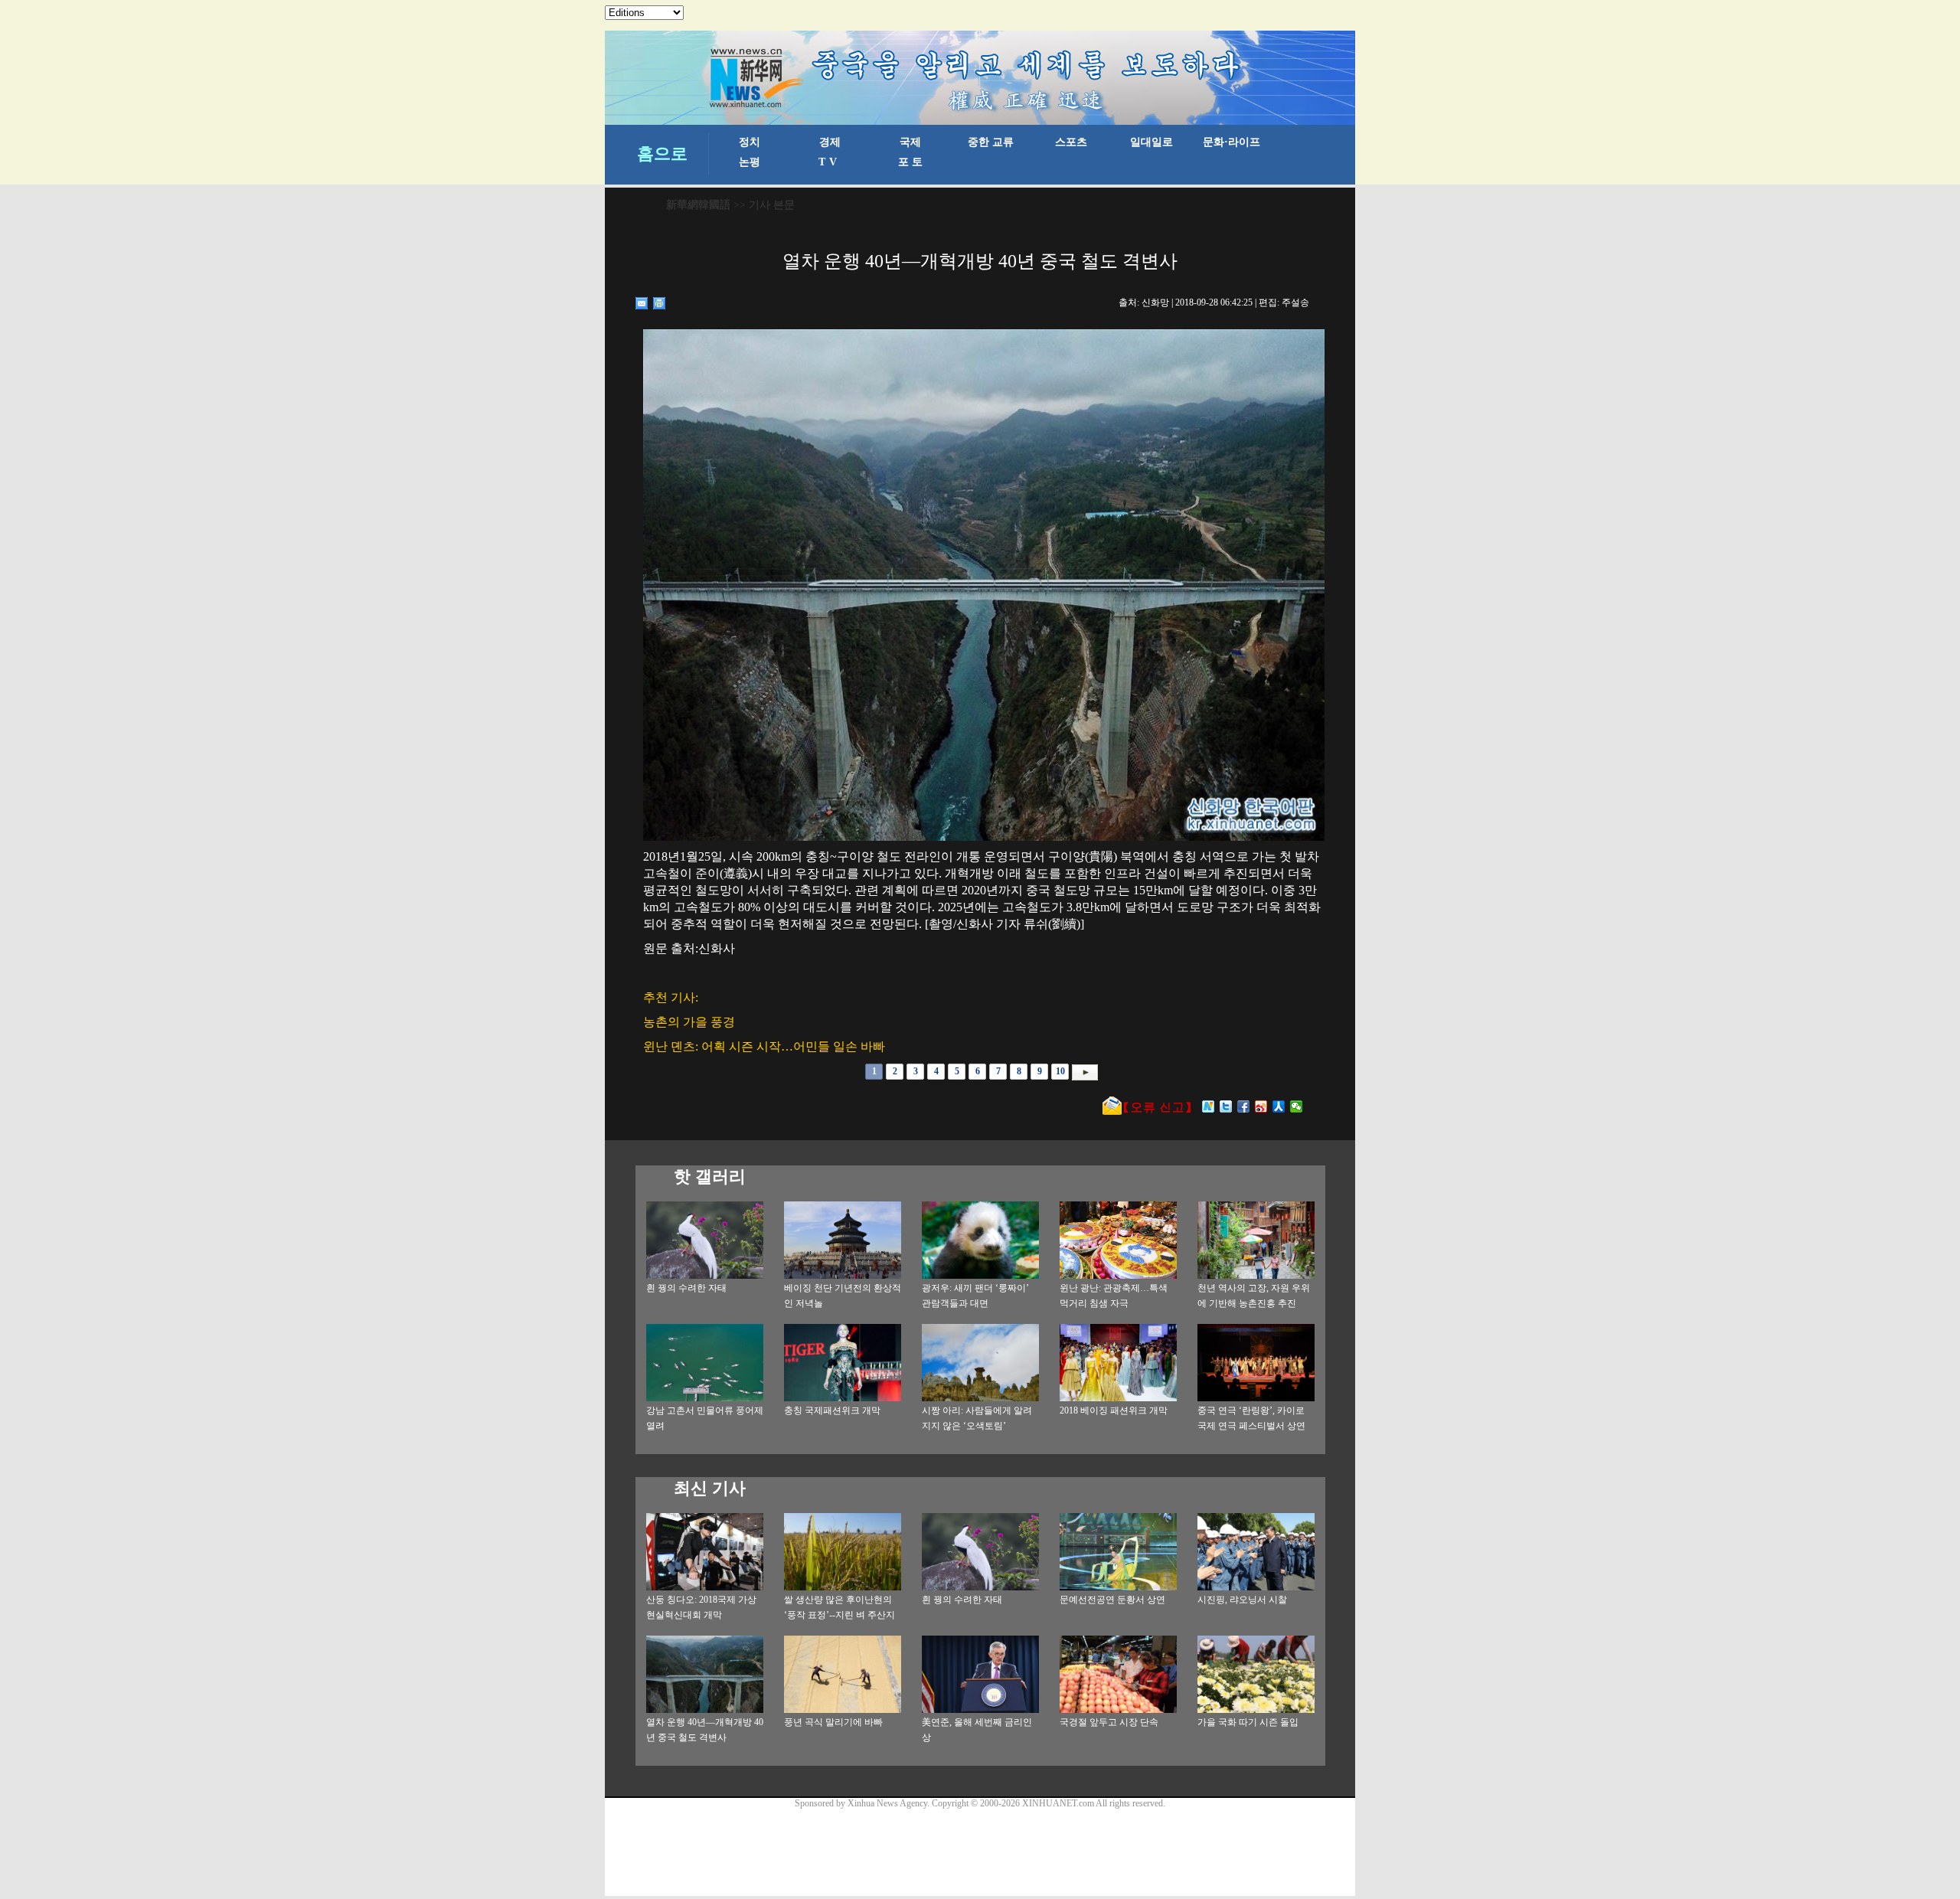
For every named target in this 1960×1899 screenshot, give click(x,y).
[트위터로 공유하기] (1226, 1106)
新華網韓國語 (698, 205)
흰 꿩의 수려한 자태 (686, 1288)
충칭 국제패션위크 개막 (832, 1410)
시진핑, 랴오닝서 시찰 (1242, 1600)
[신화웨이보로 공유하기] (1209, 1106)
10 (1060, 1071)
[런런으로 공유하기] (1279, 1106)
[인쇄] (660, 303)
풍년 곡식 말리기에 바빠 (833, 1722)
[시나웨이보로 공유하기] (1261, 1106)
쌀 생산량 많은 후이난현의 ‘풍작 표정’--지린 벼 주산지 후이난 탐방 (840, 1615)
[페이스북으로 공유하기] (1244, 1106)
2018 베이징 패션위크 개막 (1114, 1410)
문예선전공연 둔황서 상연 (1112, 1600)
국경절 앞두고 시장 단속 (1109, 1722)
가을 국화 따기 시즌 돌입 (1248, 1722)
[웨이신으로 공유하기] (1297, 1106)
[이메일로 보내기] (642, 303)
